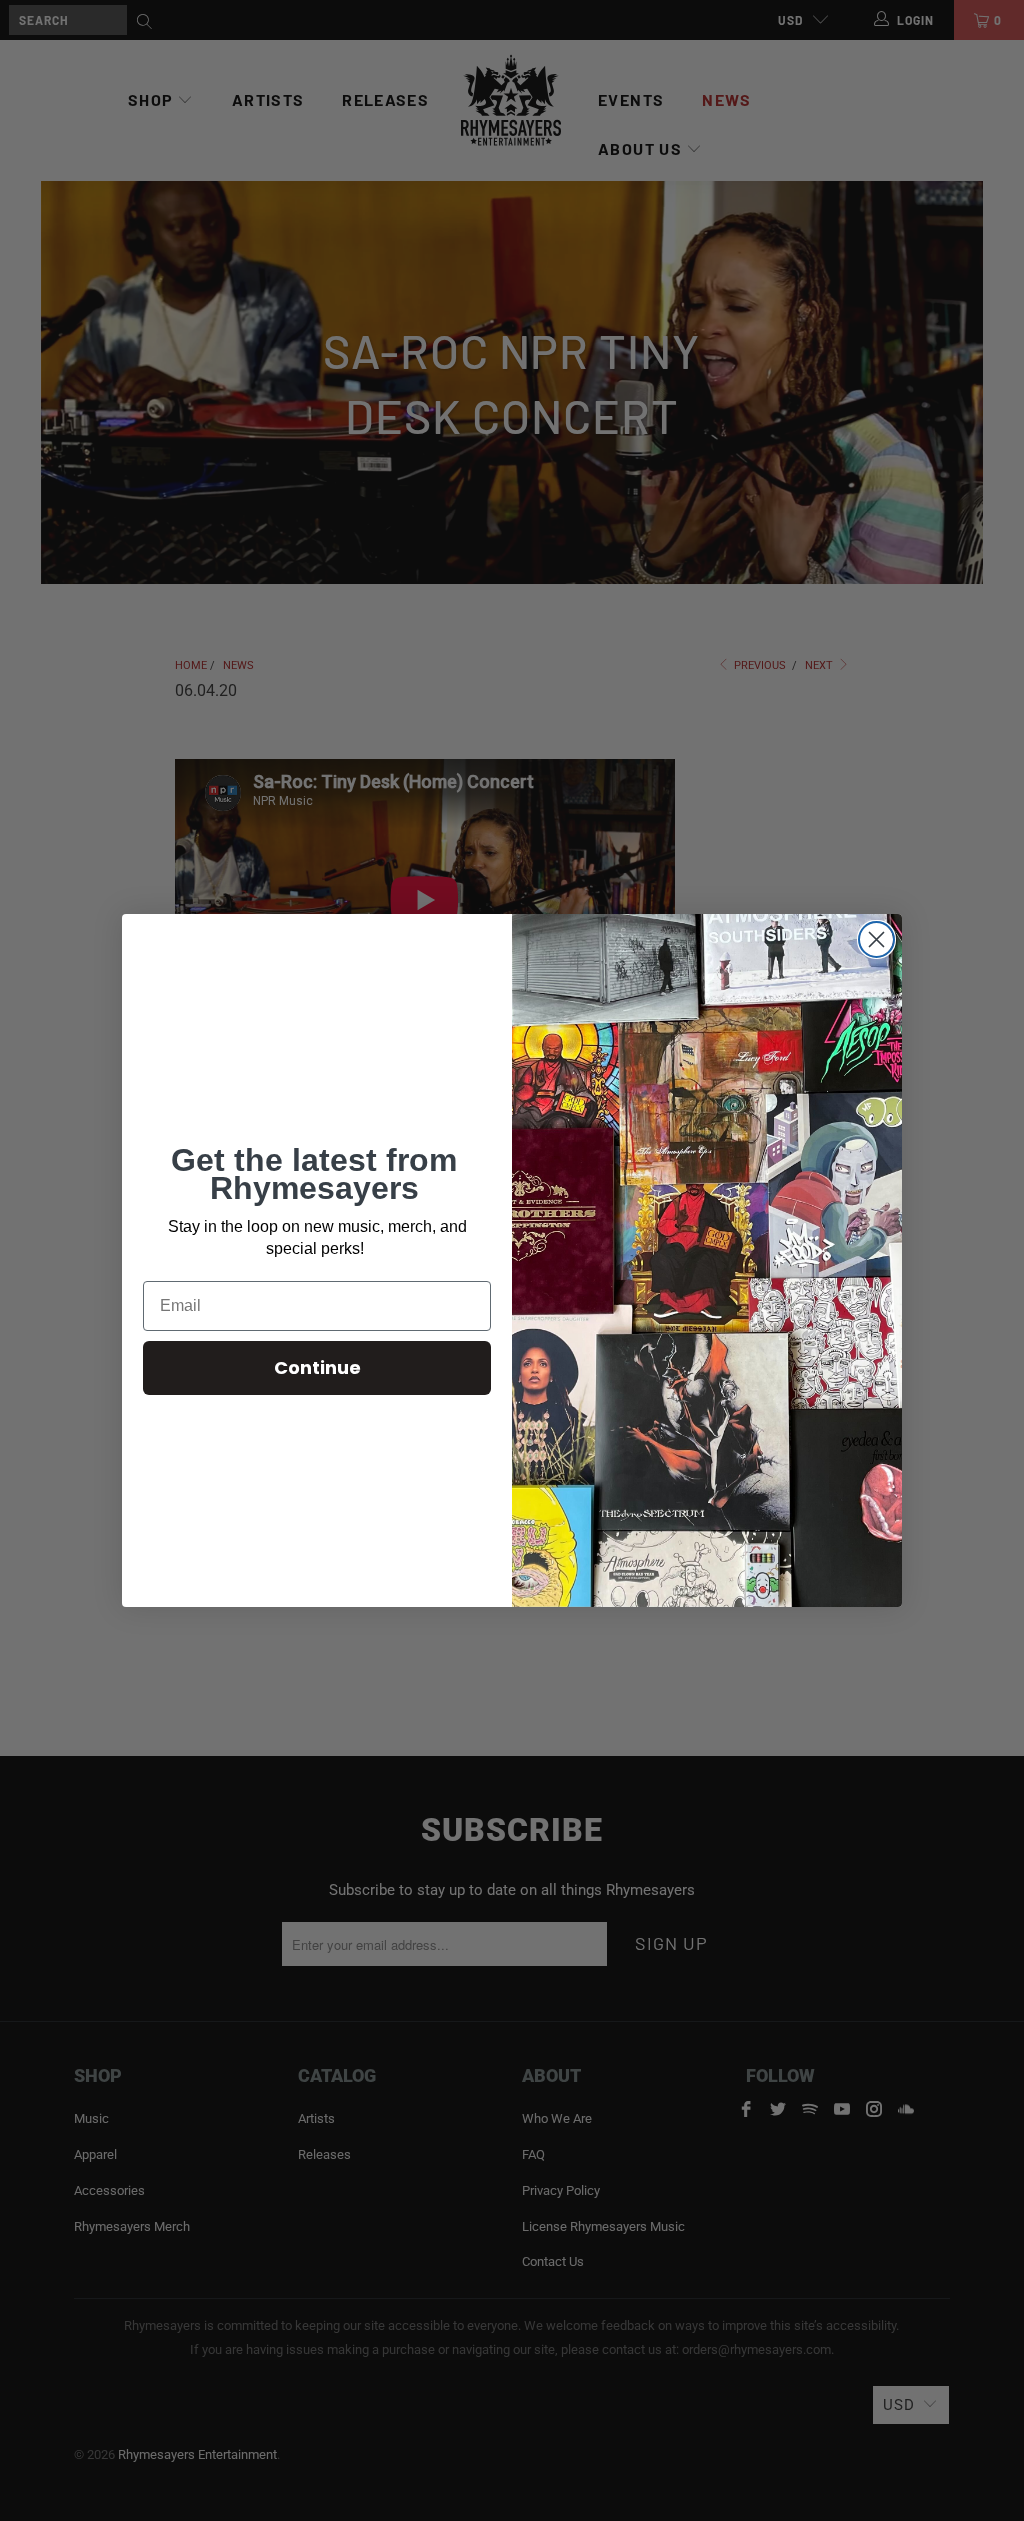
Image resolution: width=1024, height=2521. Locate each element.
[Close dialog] (876, 939)
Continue (317, 1367)
